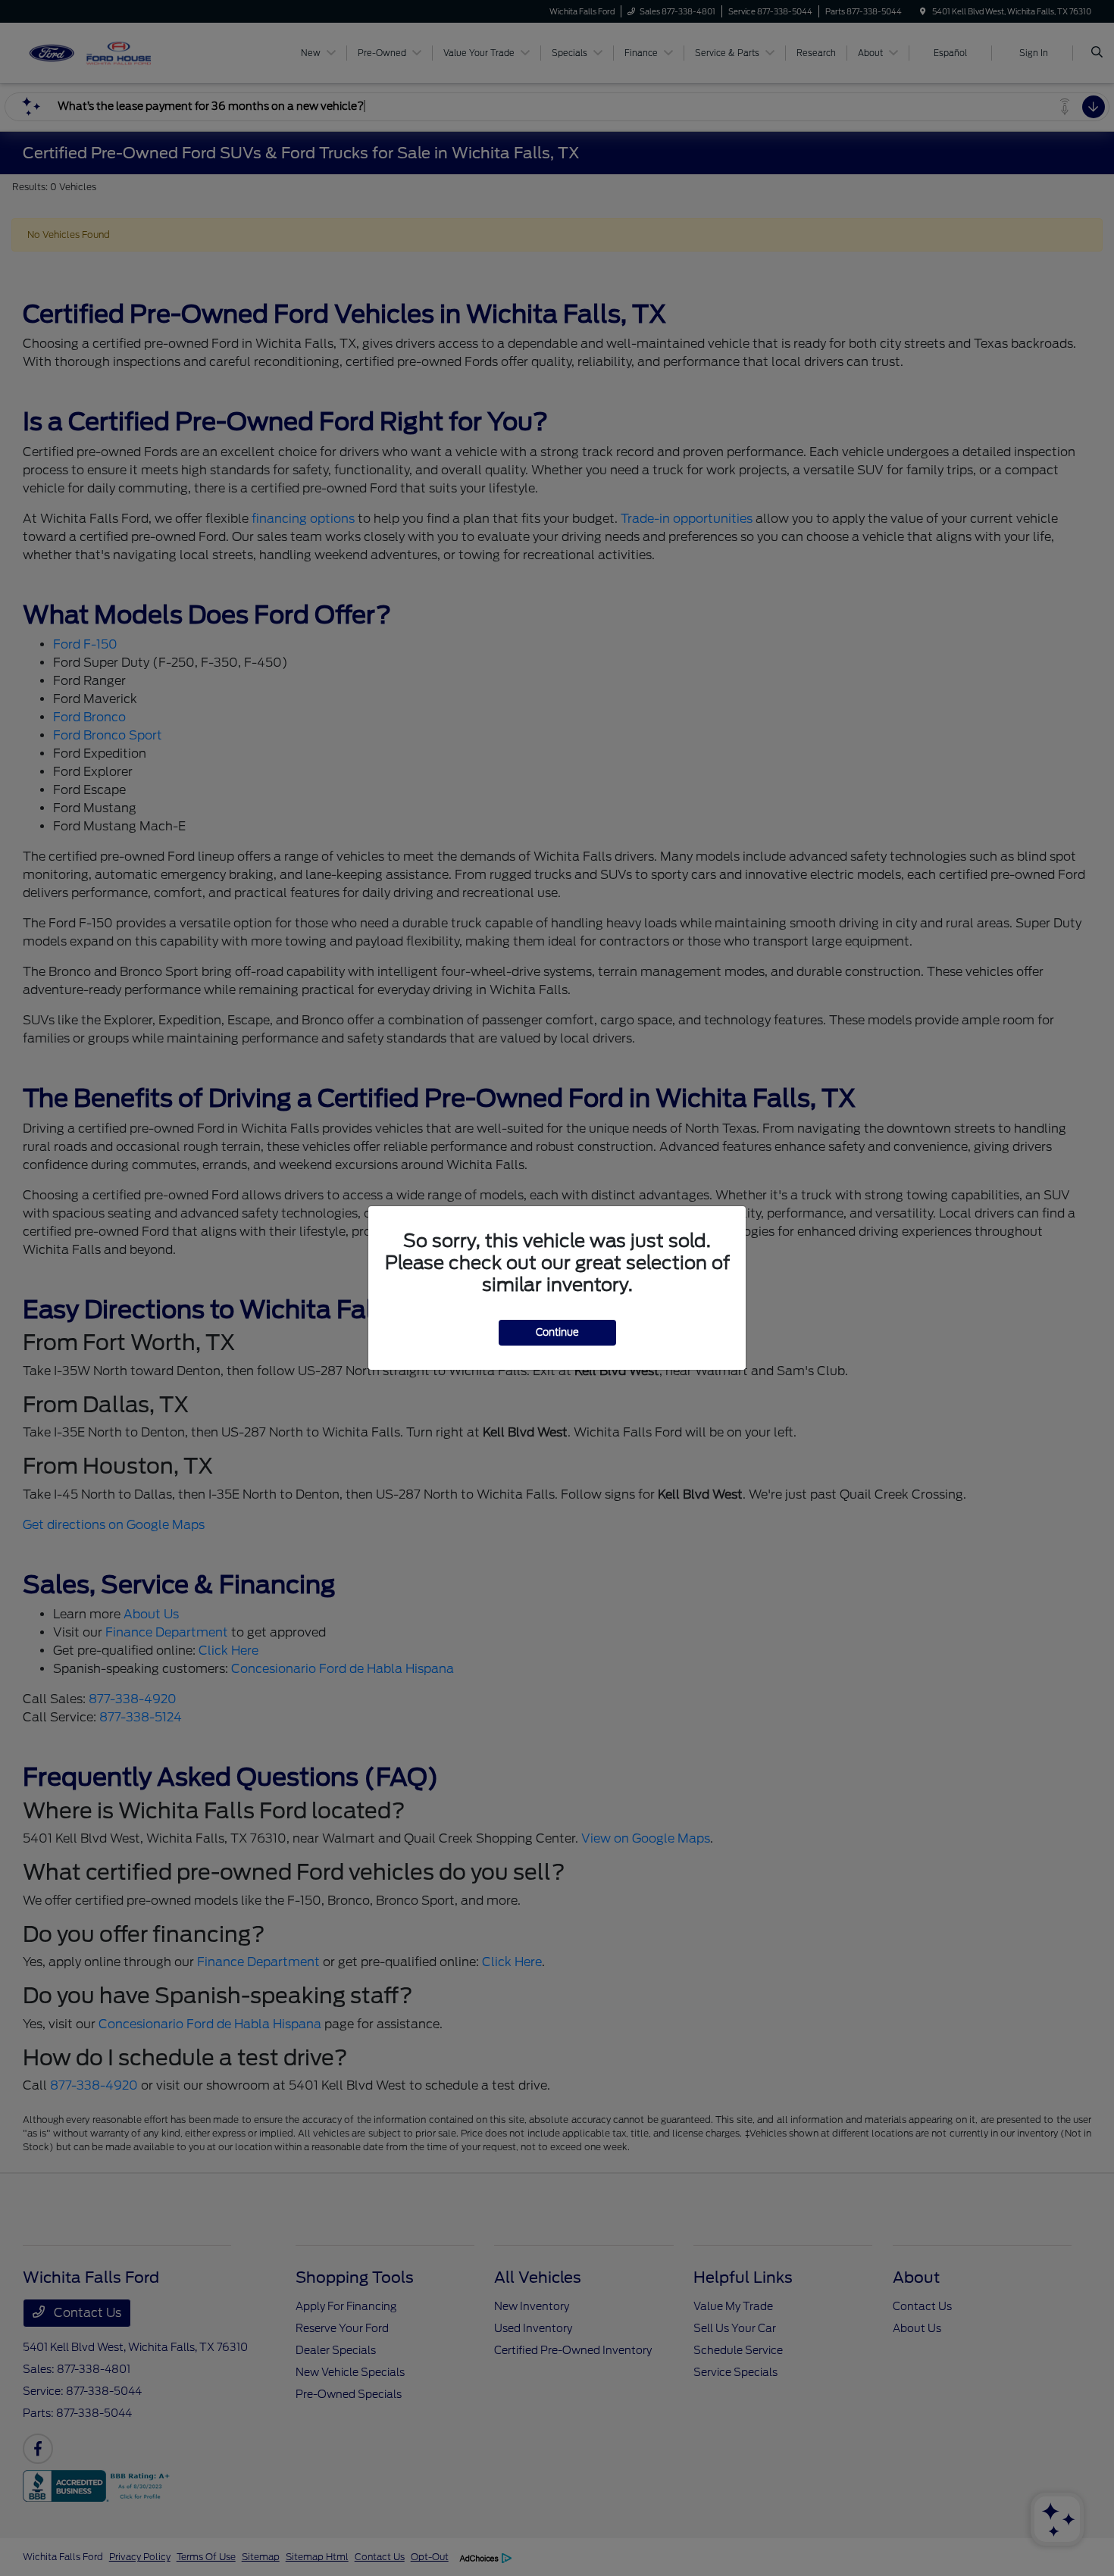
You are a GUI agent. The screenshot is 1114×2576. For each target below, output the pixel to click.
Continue (557, 1332)
